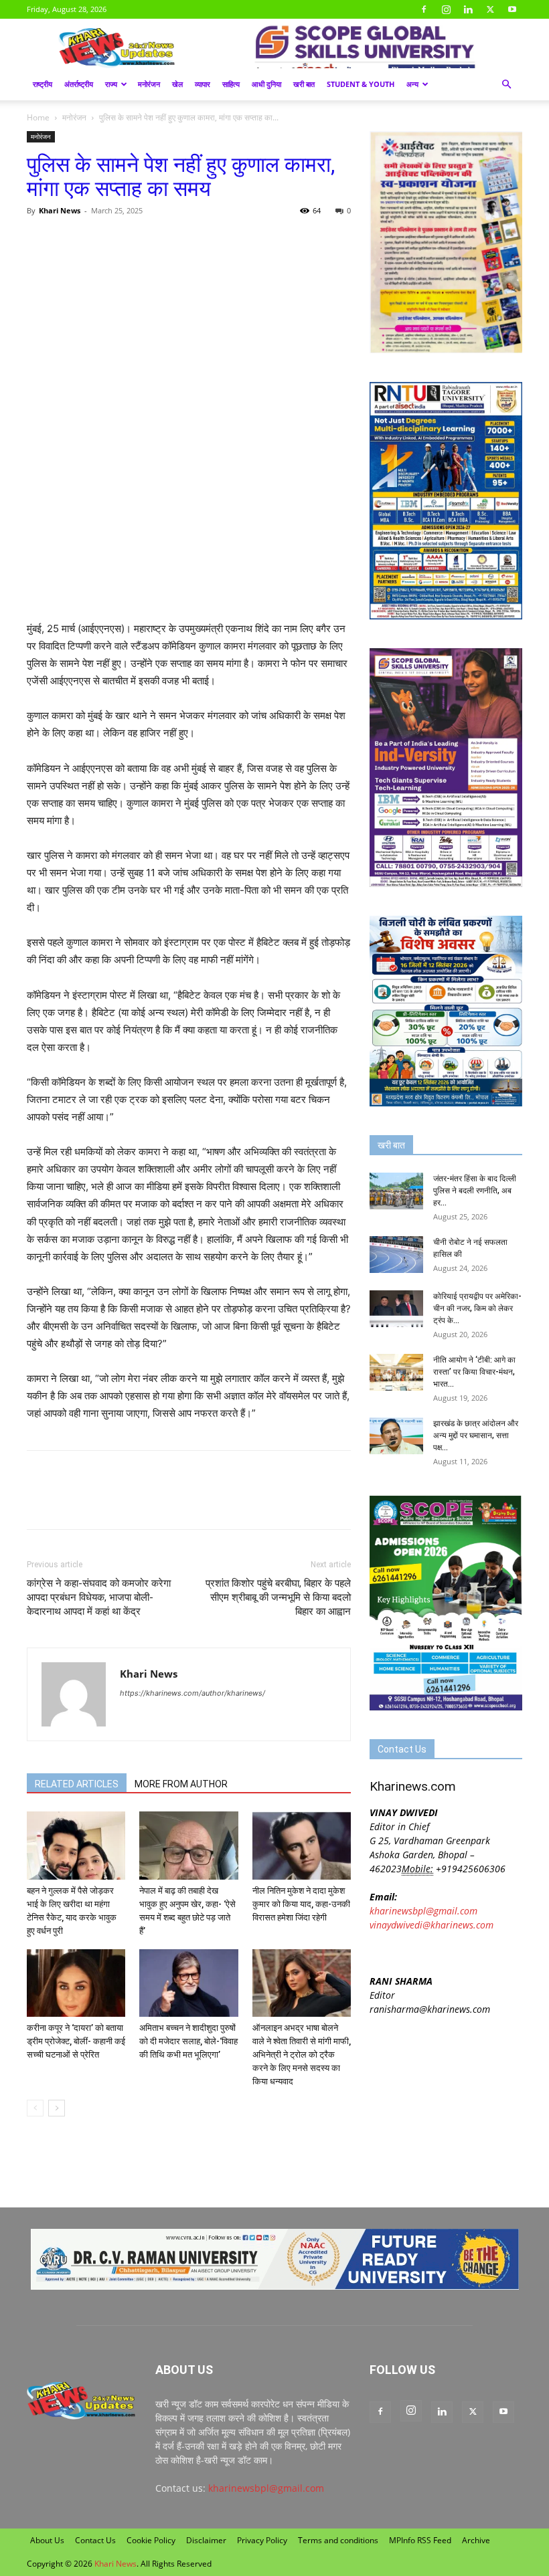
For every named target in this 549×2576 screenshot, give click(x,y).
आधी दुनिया (266, 84)
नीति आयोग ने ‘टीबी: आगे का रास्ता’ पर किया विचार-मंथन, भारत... (474, 1372)
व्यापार (203, 84)
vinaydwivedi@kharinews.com (432, 1925)
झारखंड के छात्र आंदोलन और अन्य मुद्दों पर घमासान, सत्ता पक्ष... (476, 1435)
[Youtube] (512, 9)
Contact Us (95, 2540)
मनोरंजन (149, 84)
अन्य (412, 84)
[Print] (194, 241)
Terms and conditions (338, 2540)
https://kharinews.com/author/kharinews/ (192, 1693)
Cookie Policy (151, 2540)
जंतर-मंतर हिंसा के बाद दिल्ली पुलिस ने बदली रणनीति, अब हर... (475, 1191)
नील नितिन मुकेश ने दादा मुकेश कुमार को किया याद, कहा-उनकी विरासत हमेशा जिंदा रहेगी (301, 1904)
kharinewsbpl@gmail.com (423, 1911)
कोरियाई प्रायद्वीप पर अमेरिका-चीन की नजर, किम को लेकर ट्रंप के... (477, 1308)
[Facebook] (424, 9)
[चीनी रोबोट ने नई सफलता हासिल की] (396, 1255)
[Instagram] (446, 9)
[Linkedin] (468, 9)
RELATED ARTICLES (77, 1784)
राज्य (111, 84)
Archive (476, 2540)
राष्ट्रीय (43, 84)
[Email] (163, 241)
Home (38, 117)
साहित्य (231, 84)
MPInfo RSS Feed (420, 2540)
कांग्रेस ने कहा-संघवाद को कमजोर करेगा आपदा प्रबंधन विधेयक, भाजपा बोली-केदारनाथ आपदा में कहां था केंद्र (99, 1597)
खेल (177, 84)
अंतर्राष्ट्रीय (79, 84)
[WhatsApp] (102, 241)
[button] (506, 85)
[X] (490, 9)
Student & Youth (361, 84)
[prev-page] (35, 2108)
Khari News (60, 210)
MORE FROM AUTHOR (181, 1784)
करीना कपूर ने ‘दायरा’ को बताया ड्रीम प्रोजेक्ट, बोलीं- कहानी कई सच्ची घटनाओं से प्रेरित (76, 2041)
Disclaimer (206, 2540)
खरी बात (304, 84)
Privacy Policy (262, 2540)
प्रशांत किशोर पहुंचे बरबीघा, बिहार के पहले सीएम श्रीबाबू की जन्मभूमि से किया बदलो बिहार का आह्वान (278, 1597)
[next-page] (57, 2108)
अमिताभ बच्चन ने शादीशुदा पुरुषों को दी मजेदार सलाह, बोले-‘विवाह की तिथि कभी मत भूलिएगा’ (188, 2041)
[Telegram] (133, 241)
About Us (47, 2540)
